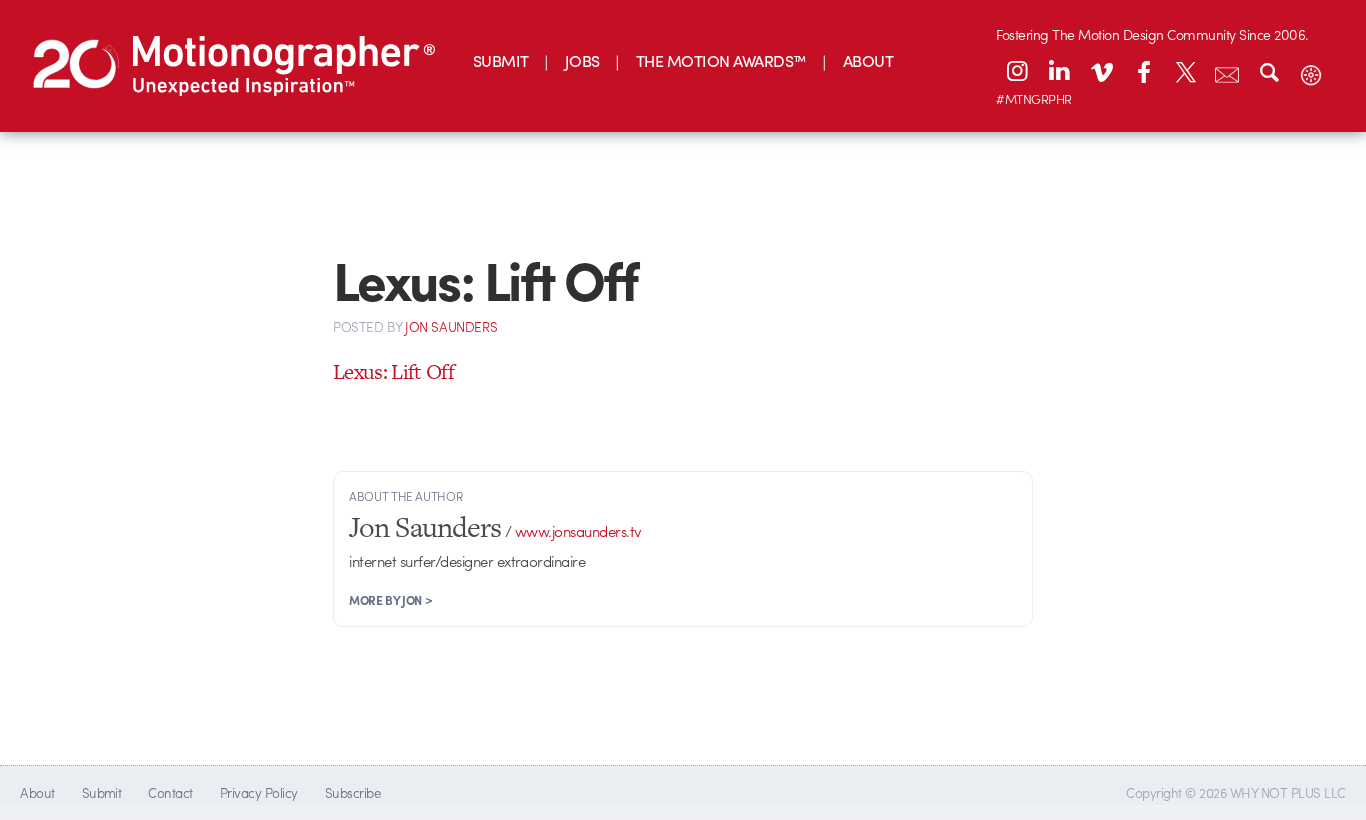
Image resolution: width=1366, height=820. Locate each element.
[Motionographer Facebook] (1143, 71)
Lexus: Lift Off (393, 371)
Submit (102, 792)
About (37, 792)
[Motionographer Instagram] (1017, 71)
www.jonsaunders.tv (578, 531)
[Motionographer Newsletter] (1227, 71)
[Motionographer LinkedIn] (1059, 71)
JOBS (582, 60)
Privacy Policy (259, 792)
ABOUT (868, 60)
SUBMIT (501, 60)
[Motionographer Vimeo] (1101, 71)
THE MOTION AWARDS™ (721, 60)
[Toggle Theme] (1311, 71)
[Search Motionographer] (1269, 71)
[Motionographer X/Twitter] (1185, 71)
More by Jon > (390, 600)
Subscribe (352, 792)
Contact (170, 792)
